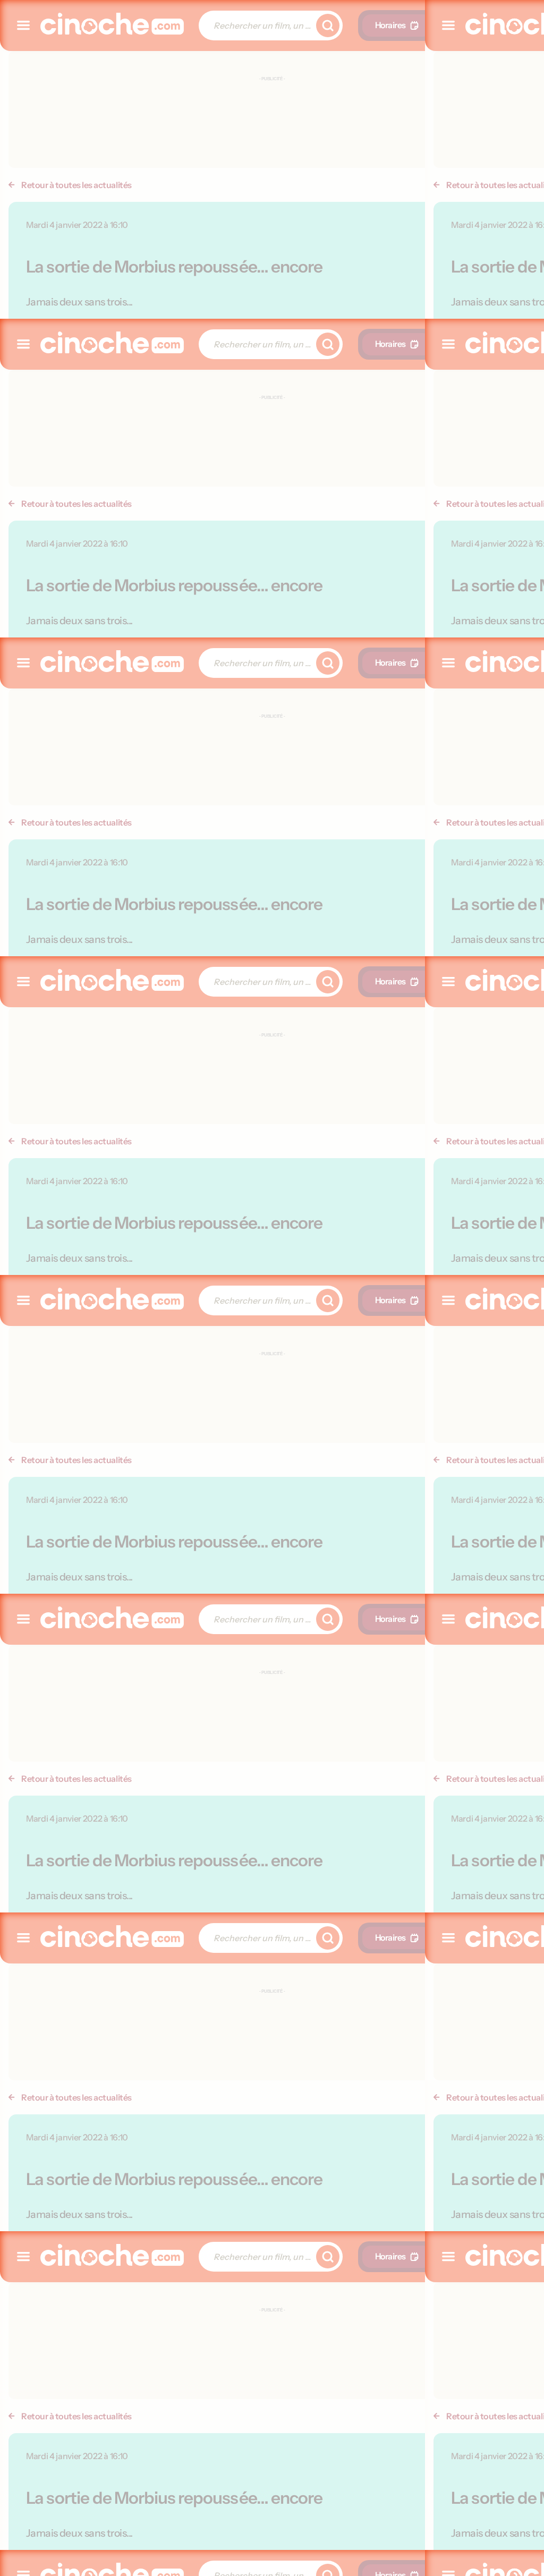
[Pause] (272, 1288)
